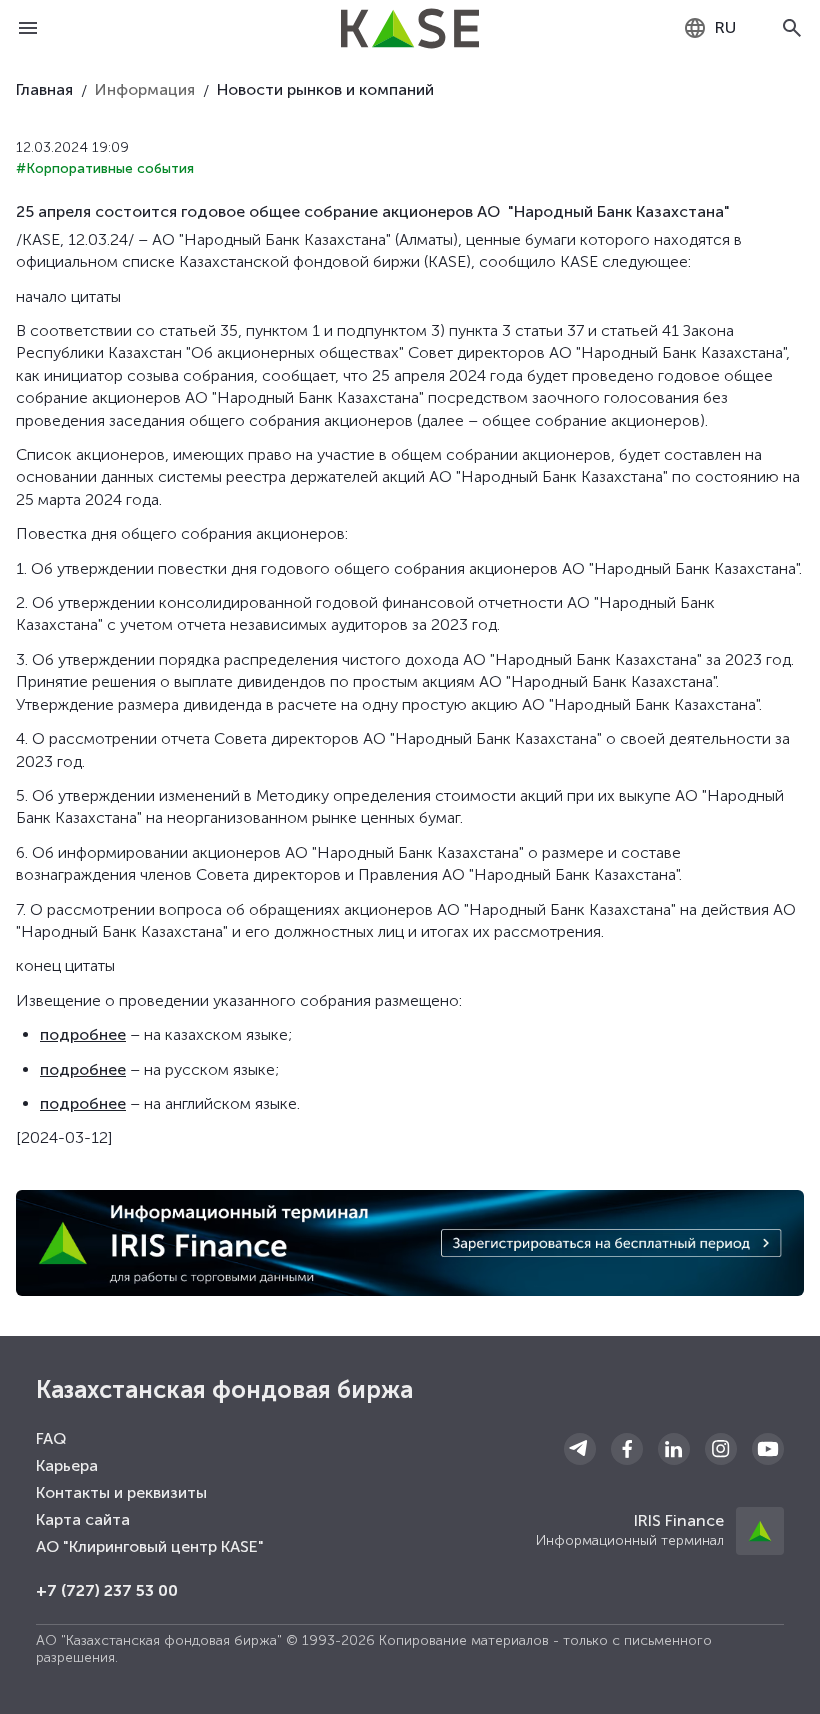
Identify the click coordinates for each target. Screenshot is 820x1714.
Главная (44, 89)
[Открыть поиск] (792, 28)
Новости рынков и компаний (325, 89)
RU (725, 27)
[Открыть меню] (28, 28)
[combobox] (709, 28)
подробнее (83, 1034)
